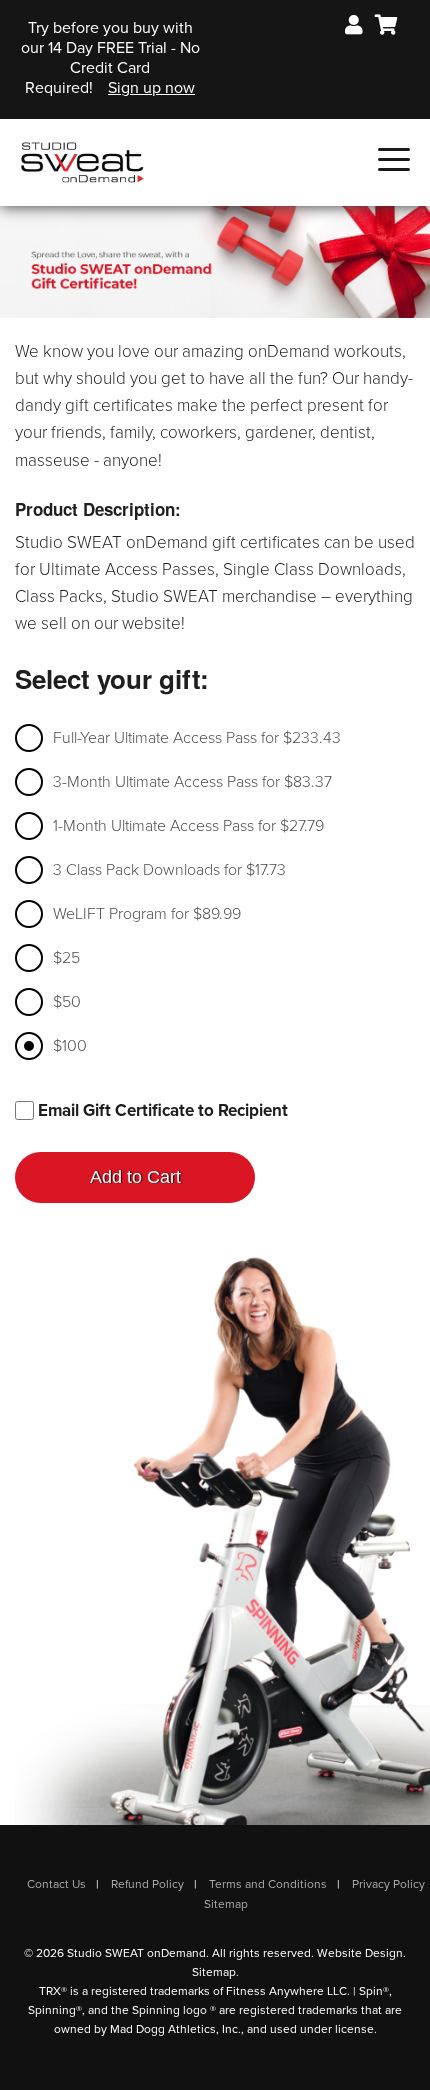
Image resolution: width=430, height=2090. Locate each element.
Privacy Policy (388, 1884)
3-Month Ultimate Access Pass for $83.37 (192, 782)
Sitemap (226, 1904)
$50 (67, 1002)
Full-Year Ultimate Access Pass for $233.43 (197, 738)
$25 (66, 958)
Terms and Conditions (268, 1884)
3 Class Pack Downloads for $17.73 (169, 870)
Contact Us (56, 1884)
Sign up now (151, 88)
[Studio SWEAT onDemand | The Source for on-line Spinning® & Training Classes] (82, 161)
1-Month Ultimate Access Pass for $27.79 (188, 826)
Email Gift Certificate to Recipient (161, 1110)
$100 (70, 1046)
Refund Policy (147, 1884)
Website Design (360, 1953)
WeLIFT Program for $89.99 (147, 914)
